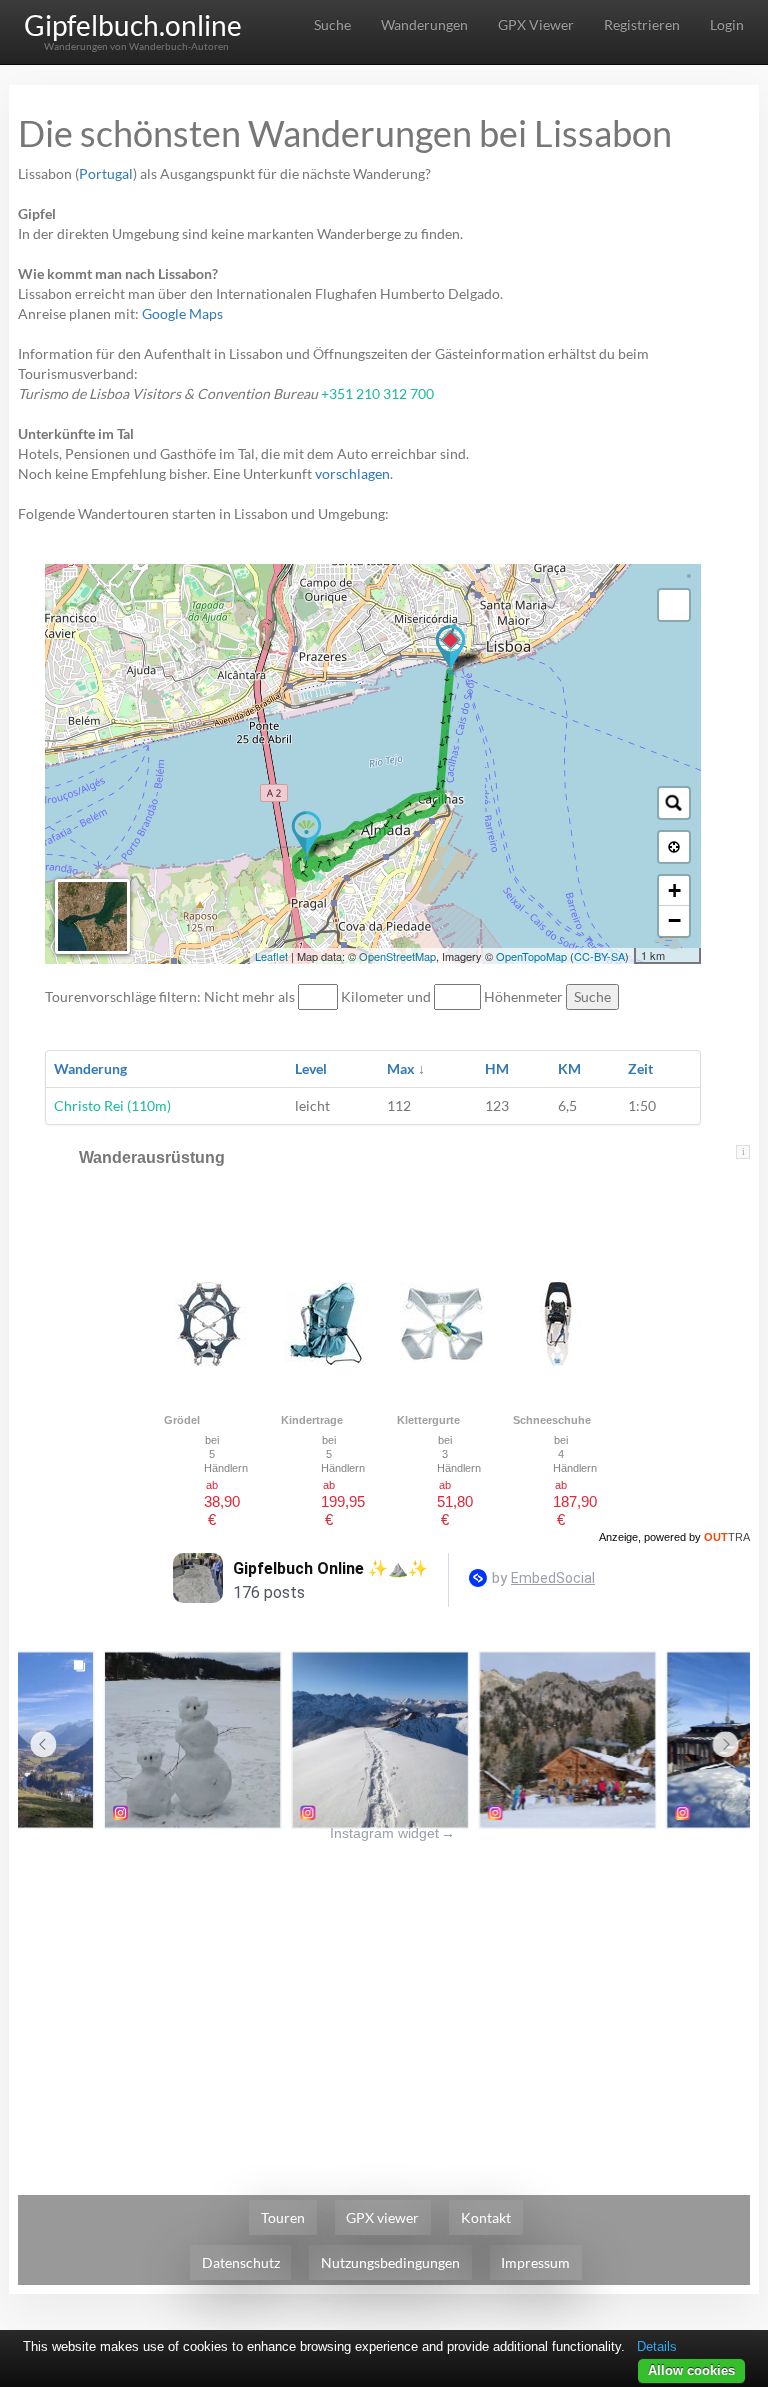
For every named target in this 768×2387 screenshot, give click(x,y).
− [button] (674, 920)
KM (569, 1068)
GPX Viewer (536, 24)
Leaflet (271, 956)
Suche (332, 24)
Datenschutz (241, 2262)
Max (401, 1068)
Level (311, 1068)
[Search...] (674, 803)
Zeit (640, 1068)
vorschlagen (352, 473)
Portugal (106, 173)
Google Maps (182, 313)
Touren (283, 2217)
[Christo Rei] (306, 836)
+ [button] (674, 890)
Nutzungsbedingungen (390, 2262)
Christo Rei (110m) (112, 1105)
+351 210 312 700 (377, 393)
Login (727, 24)
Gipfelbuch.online (133, 25)
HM (497, 1068)
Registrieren (642, 24)
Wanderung (90, 1068)
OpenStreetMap (397, 956)
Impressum (535, 2262)
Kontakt (486, 2217)
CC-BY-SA (599, 956)
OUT (727, 1537)
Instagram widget (392, 1833)
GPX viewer (382, 2217)
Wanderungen (424, 24)
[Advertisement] (384, 1983)
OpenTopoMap (531, 956)
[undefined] (674, 605)
